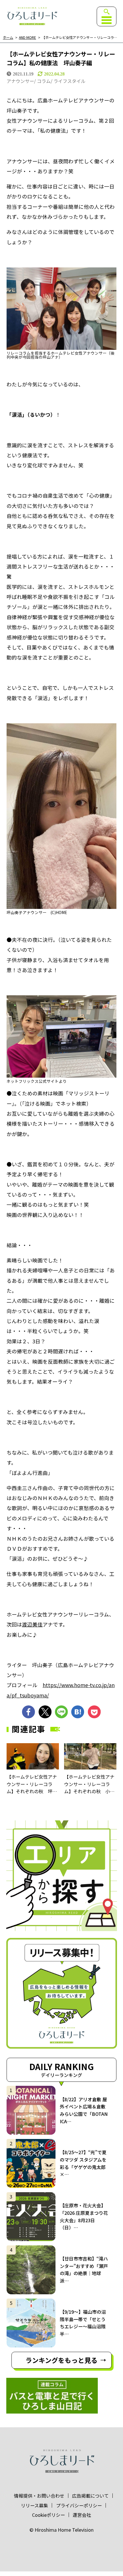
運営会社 (82, 2515)
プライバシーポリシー (79, 2505)
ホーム (8, 38)
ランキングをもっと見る (61, 2360)
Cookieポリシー (48, 2515)
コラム (44, 81)
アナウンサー (20, 81)
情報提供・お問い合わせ (39, 2496)
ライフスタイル (70, 81)
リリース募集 (34, 2505)
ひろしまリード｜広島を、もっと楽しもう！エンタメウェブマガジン (32, 16)
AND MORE (27, 38)
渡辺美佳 (32, 1624)
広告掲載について (90, 2496)
